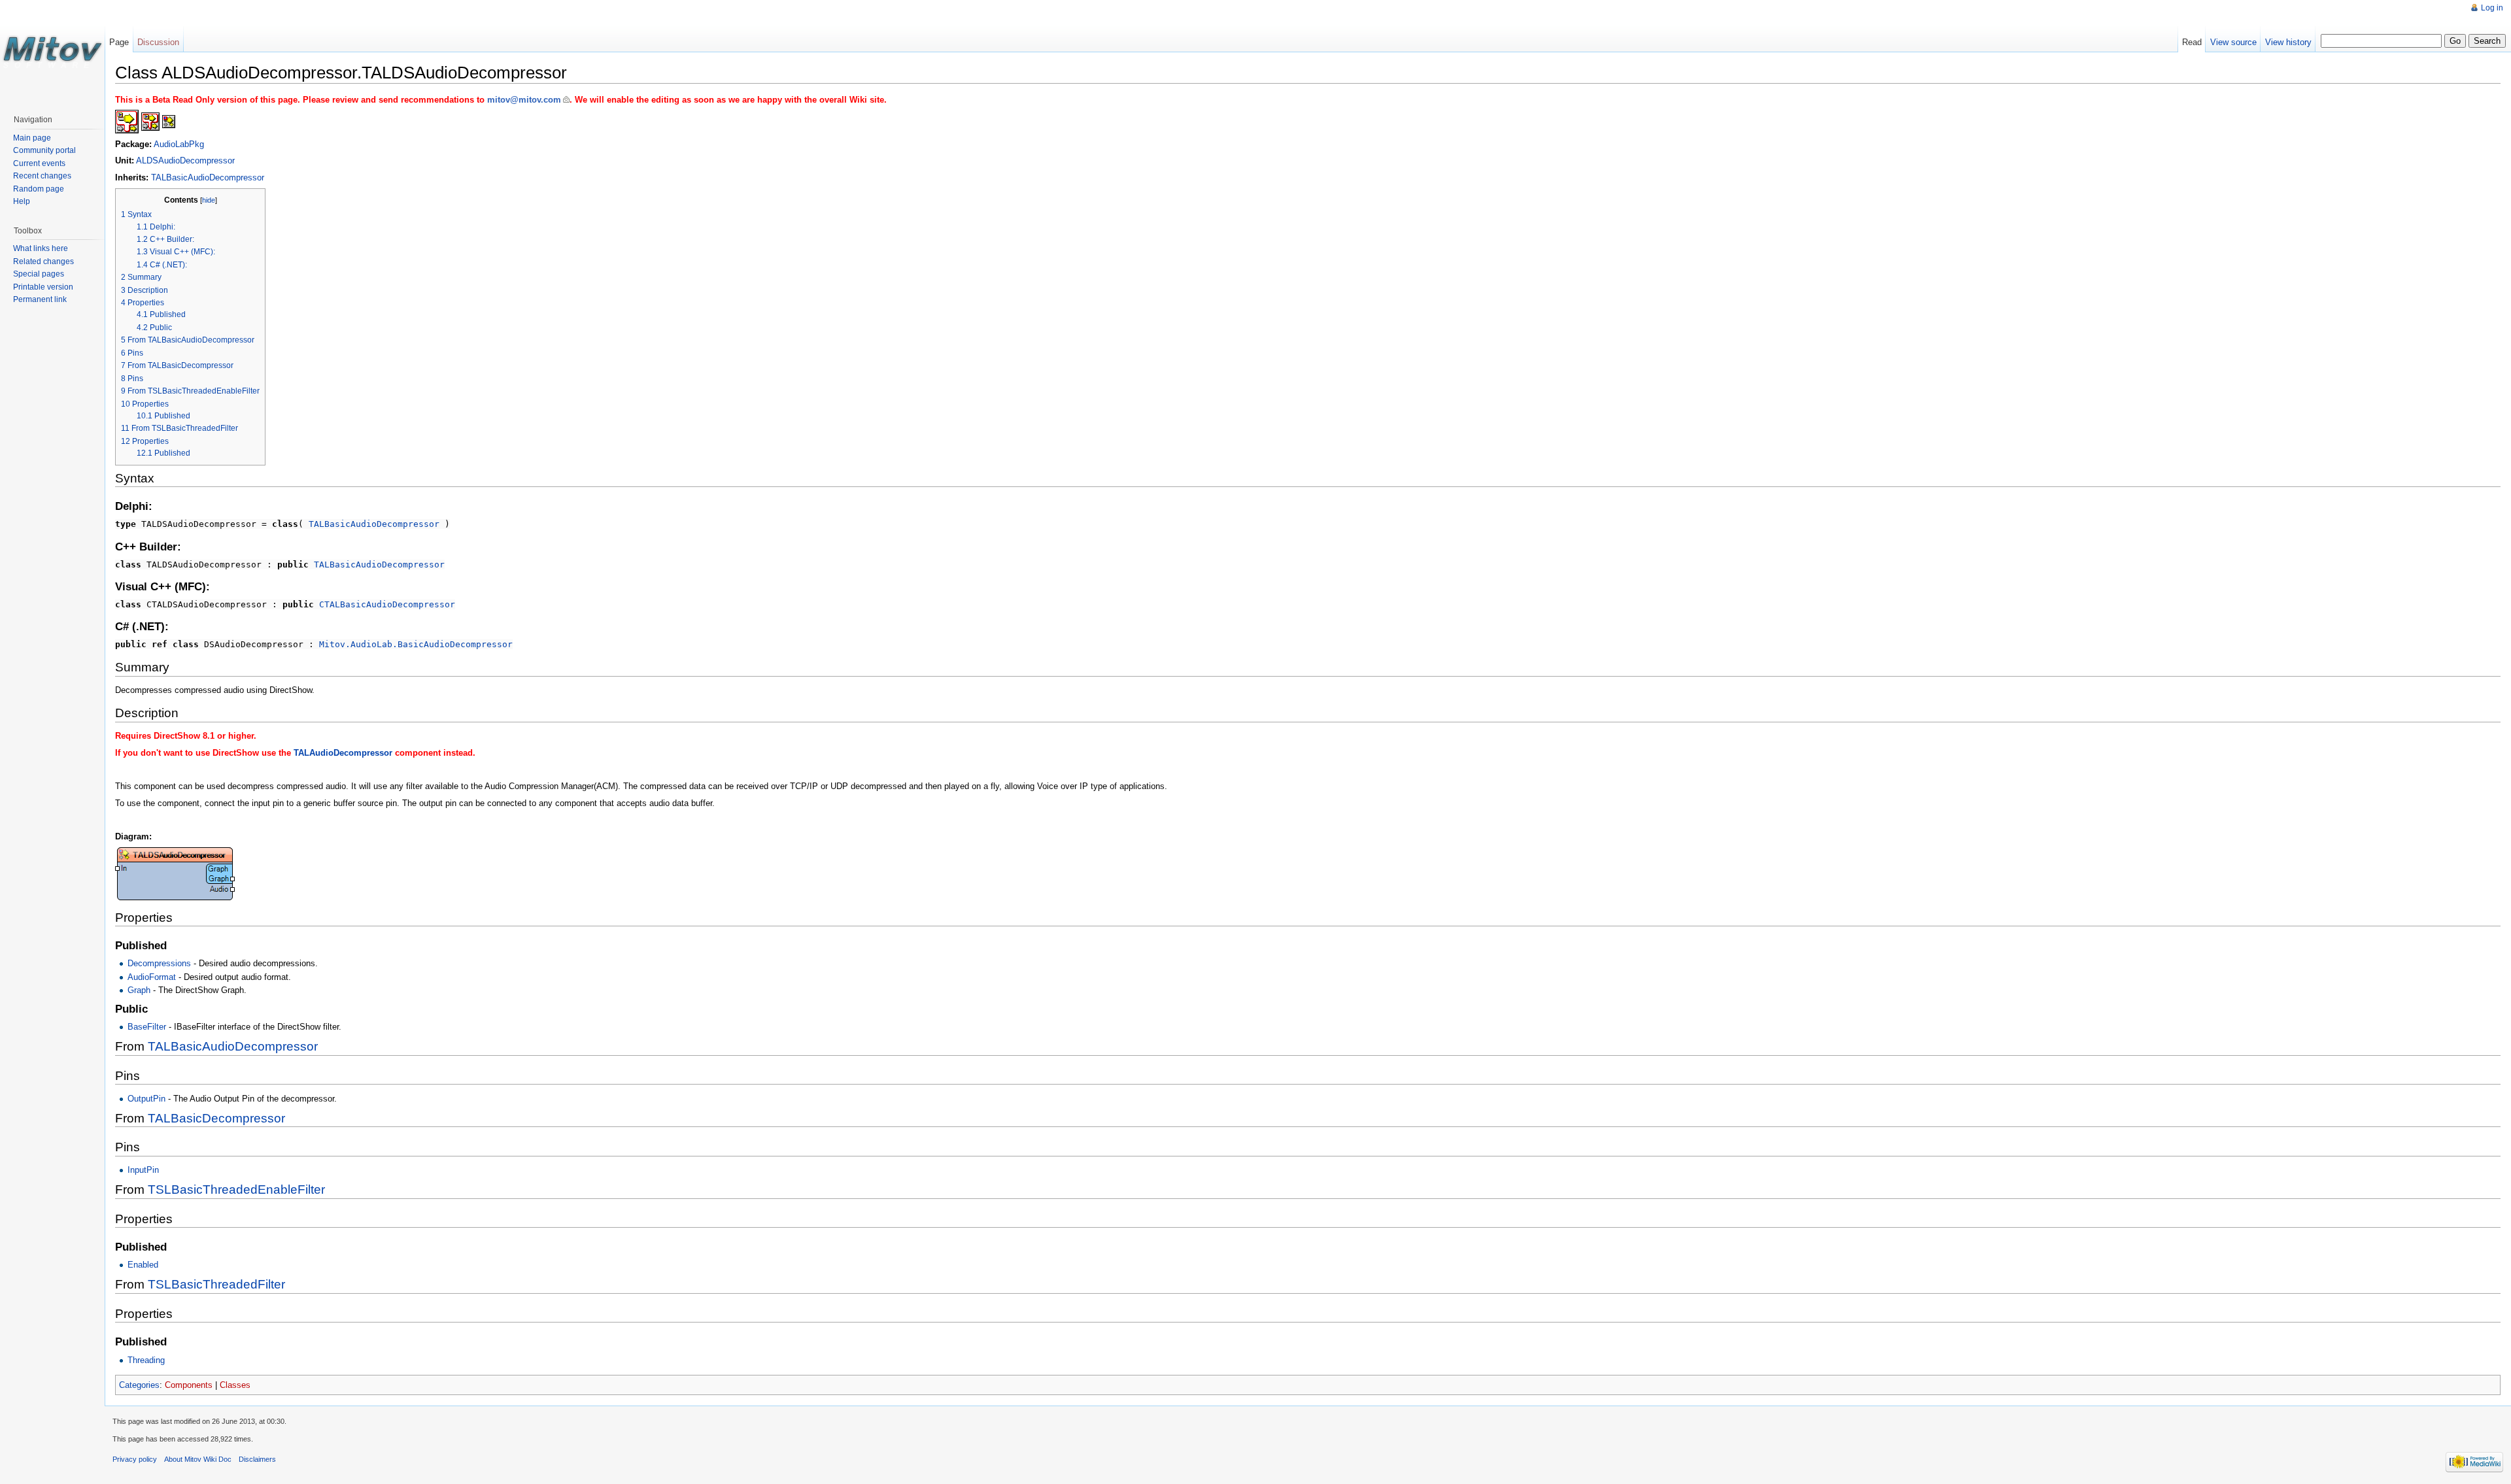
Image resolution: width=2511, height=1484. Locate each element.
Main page (32, 138)
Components (189, 1385)
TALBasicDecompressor (216, 1118)
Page (119, 42)
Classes (235, 1385)
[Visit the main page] (52, 52)
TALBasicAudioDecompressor (208, 177)
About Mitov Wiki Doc (198, 1459)
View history (2288, 42)
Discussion (158, 42)
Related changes (43, 261)
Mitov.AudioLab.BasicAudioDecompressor (416, 644)
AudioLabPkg (179, 144)
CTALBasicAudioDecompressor (387, 604)
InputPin (143, 1170)
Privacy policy (135, 1459)
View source (2233, 42)
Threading (146, 1360)
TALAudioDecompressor (343, 753)
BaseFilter (147, 1027)
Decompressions (159, 963)
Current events (39, 163)
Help (22, 201)
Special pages (39, 274)
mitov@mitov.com (524, 100)
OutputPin (146, 1099)
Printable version (43, 287)
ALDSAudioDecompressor (185, 160)
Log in (2492, 8)
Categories (139, 1385)
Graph (139, 990)
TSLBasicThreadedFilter (216, 1284)
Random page (39, 189)
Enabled (143, 1265)
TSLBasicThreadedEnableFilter (236, 1189)
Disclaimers (257, 1459)
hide (209, 200)
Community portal (44, 150)
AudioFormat (152, 977)
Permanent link (40, 299)
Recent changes (42, 176)
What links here (41, 248)
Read (2192, 42)
